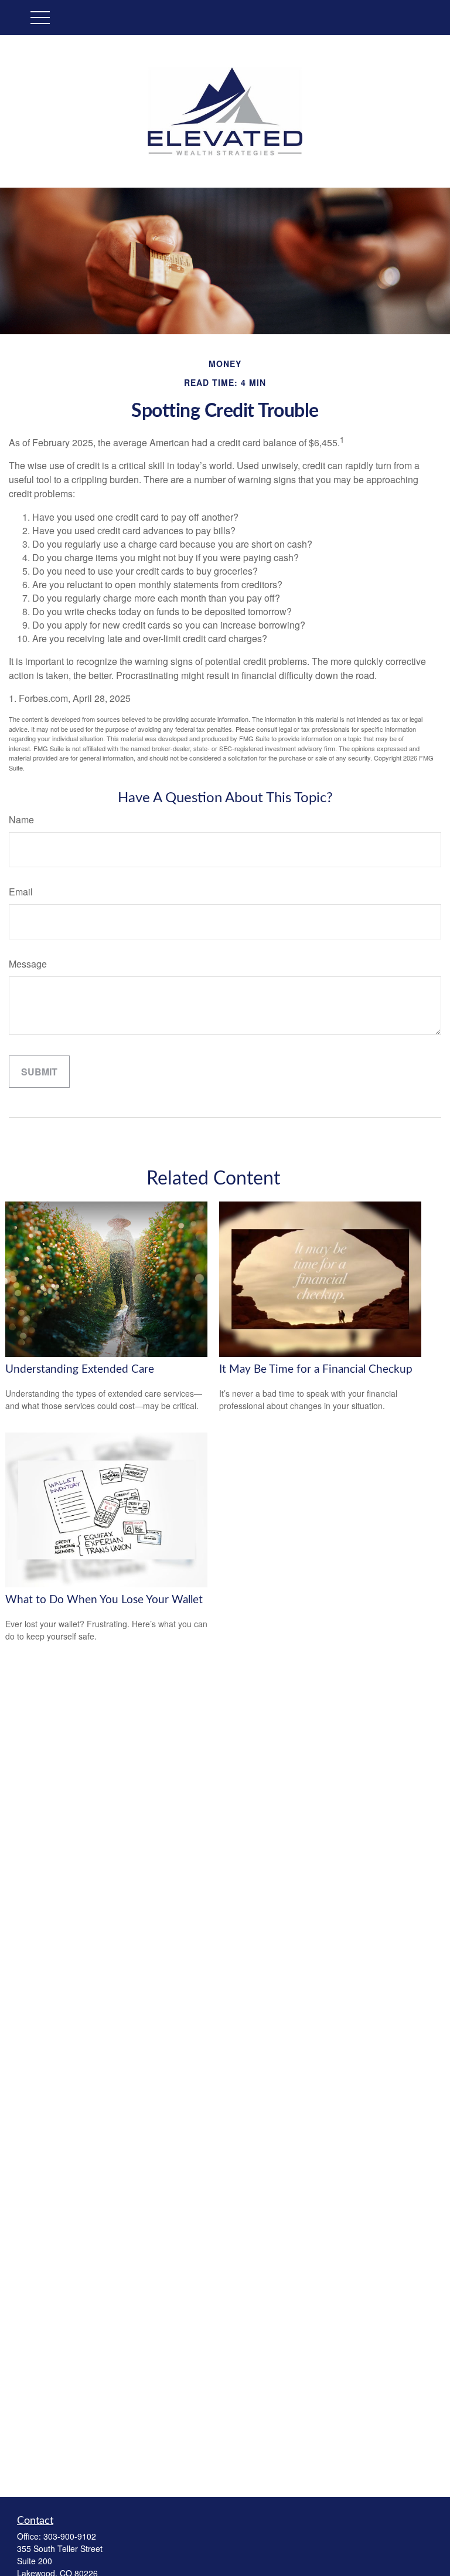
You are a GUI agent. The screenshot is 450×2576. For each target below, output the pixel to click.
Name (21, 819)
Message (28, 964)
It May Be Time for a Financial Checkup (316, 1370)
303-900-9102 (70, 2536)
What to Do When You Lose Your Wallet (104, 1600)
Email (21, 892)
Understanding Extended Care (80, 1370)
